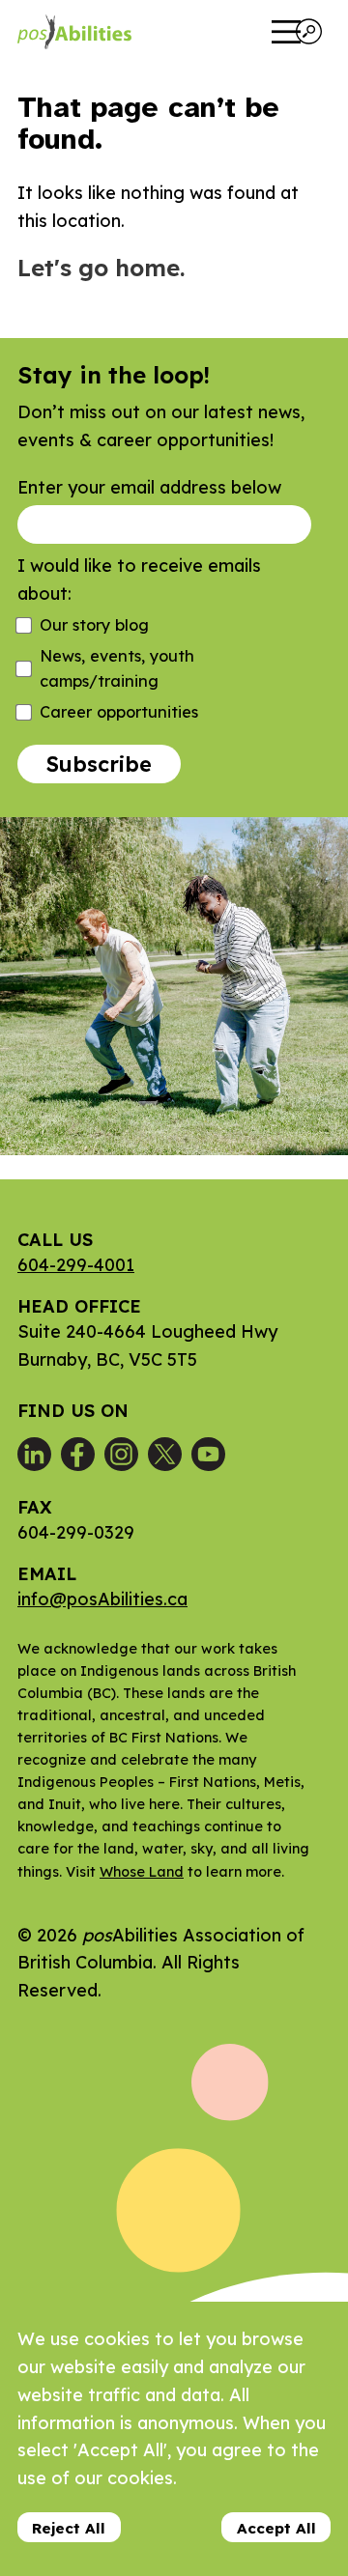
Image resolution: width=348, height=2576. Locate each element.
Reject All (69, 2528)
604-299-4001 (76, 1265)
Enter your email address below (149, 487)
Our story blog (94, 625)
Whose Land (142, 1872)
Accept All (276, 2528)
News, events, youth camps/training (117, 668)
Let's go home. (101, 268)
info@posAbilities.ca (102, 1599)
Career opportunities (119, 712)
